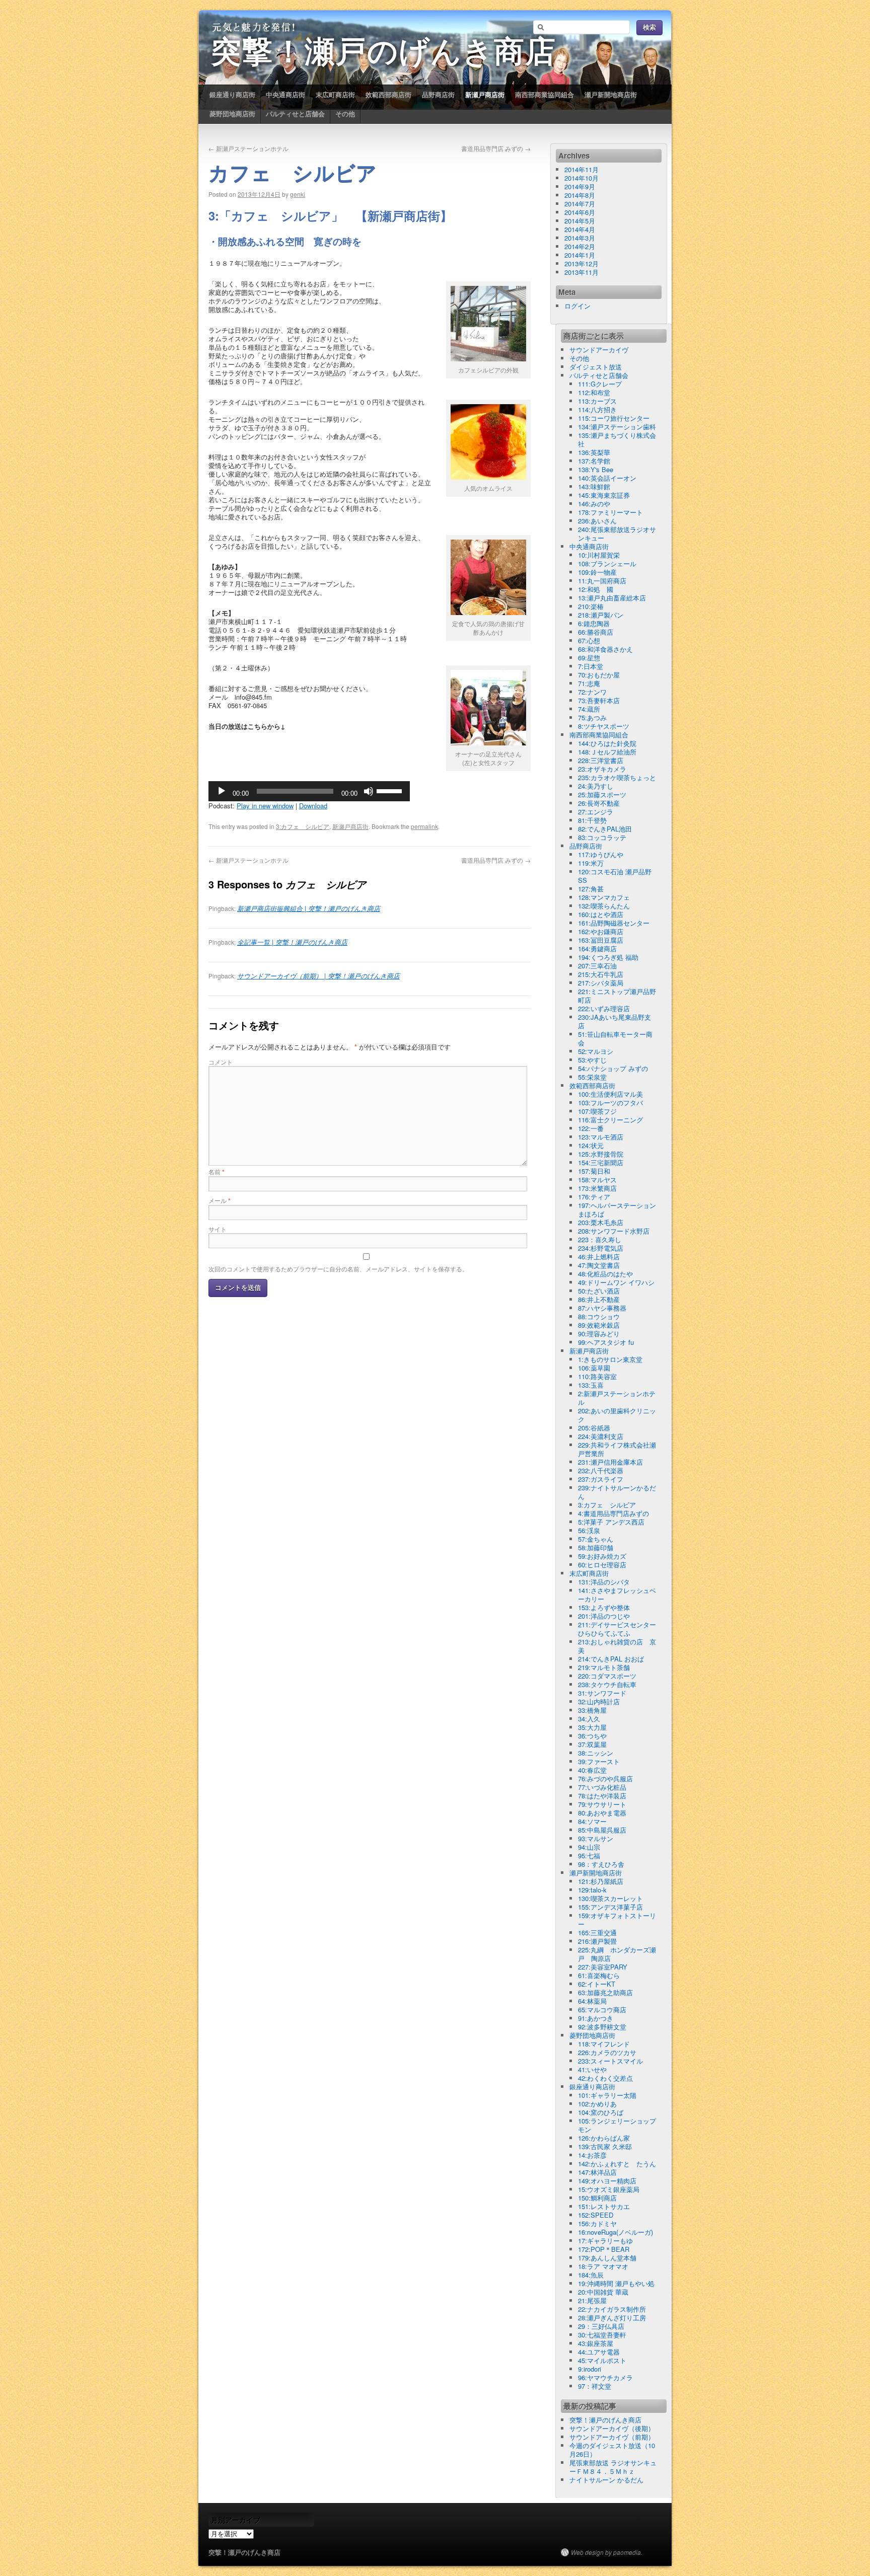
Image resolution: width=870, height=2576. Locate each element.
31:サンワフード (602, 1693)
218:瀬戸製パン (601, 615)
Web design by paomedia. (607, 2552)
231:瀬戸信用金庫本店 (610, 1462)
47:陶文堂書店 (599, 1265)
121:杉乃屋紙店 (601, 1881)
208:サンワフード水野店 (614, 1231)
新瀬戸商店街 (485, 94)
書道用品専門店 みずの (496, 148)
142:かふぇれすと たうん (617, 2164)
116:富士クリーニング (610, 1120)
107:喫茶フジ (597, 1111)
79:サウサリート (602, 1804)
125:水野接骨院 (601, 1154)
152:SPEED (596, 2215)
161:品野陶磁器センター (614, 923)
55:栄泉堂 (592, 1077)
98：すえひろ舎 (601, 1864)
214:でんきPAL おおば (611, 1659)
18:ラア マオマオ (603, 2266)
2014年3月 (580, 238)
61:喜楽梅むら (599, 1975)
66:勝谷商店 (596, 632)
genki (298, 194)
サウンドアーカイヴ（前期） (612, 2437)
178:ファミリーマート (610, 512)
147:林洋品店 (597, 2172)
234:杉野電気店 (601, 1248)
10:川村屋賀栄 (599, 555)
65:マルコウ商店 (602, 2010)
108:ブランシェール (607, 563)
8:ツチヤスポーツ (604, 726)
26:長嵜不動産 (599, 803)
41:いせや (592, 2069)
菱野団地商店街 (232, 113)
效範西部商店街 (388, 94)
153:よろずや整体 (604, 1607)
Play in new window (265, 806)
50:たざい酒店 (599, 1291)
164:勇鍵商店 (597, 949)
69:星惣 (589, 658)
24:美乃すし (596, 786)
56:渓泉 (589, 1530)
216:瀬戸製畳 (597, 1941)
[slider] (391, 790)
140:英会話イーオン (607, 478)
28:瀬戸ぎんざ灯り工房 (612, 2318)
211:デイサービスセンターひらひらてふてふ (617, 1629)
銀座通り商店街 (232, 94)
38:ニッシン (596, 1753)
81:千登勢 (592, 820)
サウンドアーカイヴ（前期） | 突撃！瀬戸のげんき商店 (318, 976)
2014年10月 (582, 178)
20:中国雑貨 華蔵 (603, 2292)
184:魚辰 (591, 2275)
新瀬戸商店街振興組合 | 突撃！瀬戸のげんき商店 (309, 908)
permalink (424, 826)
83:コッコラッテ (602, 837)
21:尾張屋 (592, 2300)
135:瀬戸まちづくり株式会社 (617, 439)
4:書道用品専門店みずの (613, 1513)
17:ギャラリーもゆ (605, 2241)
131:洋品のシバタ (604, 1582)
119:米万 (591, 863)
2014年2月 (580, 246)
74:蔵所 (589, 709)
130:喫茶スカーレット (610, 1898)
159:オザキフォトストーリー (617, 1920)
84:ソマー (592, 1821)
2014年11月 (582, 169)
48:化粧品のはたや (605, 1274)
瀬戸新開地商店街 (611, 94)
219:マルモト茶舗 (604, 1667)
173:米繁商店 (597, 1188)
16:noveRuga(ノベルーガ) (615, 2232)
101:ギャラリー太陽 (607, 2095)
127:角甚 (591, 889)
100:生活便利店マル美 (610, 1094)
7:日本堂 (591, 666)
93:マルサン (596, 1838)
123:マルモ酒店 (601, 1137)
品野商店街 (438, 94)
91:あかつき (596, 2018)
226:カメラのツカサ (607, 2052)
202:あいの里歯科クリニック (617, 1415)
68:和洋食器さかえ (605, 649)
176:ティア (594, 1197)
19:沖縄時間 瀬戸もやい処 (616, 2283)
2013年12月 (582, 263)
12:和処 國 (596, 589)
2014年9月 (580, 186)
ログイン (577, 306)
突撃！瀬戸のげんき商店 (384, 54)
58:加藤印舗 (596, 1547)
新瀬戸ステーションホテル (248, 148)
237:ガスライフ (601, 1479)
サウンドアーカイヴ (599, 350)
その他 (345, 113)
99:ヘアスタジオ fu (606, 1342)
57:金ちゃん (596, 1539)
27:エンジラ (596, 812)
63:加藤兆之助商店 (605, 1992)
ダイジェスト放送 (596, 367)
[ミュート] (369, 791)
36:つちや (592, 1736)
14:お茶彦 (592, 2155)
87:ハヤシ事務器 (602, 1308)
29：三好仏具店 (601, 2326)
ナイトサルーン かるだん (606, 2480)
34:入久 (589, 1719)
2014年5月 (580, 221)
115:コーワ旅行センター (614, 418)
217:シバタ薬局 (601, 983)
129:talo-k (592, 1890)
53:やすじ (592, 1060)
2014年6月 (580, 212)
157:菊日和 (594, 1171)
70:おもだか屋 (599, 675)
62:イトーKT (597, 1984)
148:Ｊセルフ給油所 (607, 752)
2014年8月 (580, 195)
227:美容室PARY (603, 1967)
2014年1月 (580, 255)
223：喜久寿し (600, 1239)
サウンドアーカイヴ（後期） (612, 2428)
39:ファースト (599, 1761)
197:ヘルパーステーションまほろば (617, 1209)
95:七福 (589, 1855)
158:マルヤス (597, 1180)
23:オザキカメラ (602, 769)
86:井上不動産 (599, 1299)
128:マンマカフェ (604, 897)
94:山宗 (589, 1847)
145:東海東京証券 (604, 495)
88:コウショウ (599, 1316)
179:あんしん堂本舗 (607, 2258)
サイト (217, 1229)
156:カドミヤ (597, 2223)
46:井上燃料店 (599, 1257)
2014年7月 (580, 204)
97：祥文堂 (595, 2386)
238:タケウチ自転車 (607, 1684)
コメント (221, 1062)
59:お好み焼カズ (602, 1556)
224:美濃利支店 (601, 1436)
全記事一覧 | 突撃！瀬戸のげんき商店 (292, 942)
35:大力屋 (592, 1727)
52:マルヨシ (596, 1051)
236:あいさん (597, 521)
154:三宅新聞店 (601, 1162)
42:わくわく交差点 (605, 2078)
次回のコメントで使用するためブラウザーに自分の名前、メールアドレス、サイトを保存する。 (338, 1269)
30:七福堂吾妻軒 (602, 2335)
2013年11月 (582, 272)
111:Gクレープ (600, 384)
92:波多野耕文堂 (602, 2027)
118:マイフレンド (604, 2044)
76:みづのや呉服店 (605, 1778)
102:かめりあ (597, 2104)
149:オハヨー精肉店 (607, 2181)
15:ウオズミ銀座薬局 (609, 2189)
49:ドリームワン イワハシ (616, 1282)
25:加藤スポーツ (602, 794)
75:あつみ (592, 717)
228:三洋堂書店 (601, 760)
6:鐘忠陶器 (594, 623)
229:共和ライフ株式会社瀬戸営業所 (617, 1449)
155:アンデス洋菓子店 (610, 1907)
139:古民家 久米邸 (605, 2146)
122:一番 (591, 1128)
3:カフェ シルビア (303, 826)
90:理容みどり (599, 1334)
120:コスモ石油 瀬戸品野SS (615, 876)
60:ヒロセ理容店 (602, 1565)
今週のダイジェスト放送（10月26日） (612, 2450)
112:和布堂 (594, 392)
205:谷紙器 (594, 1428)
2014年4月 (580, 229)
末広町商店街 (335, 94)
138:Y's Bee (596, 469)
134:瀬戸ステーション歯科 (617, 427)
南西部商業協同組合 (545, 94)
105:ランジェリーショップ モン (620, 2125)
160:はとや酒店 (601, 914)
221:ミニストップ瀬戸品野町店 (617, 996)
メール (220, 1200)
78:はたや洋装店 (602, 1796)
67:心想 (589, 640)
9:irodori (590, 2369)
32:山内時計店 (599, 1701)
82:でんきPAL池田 (605, 829)
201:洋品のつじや (604, 1616)
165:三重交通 (597, 1933)
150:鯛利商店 (597, 2198)
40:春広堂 (592, 1770)
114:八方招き (597, 409)
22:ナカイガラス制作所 (612, 2309)
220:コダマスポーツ (607, 1676)
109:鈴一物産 (597, 572)
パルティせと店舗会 (295, 113)
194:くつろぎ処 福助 (608, 957)
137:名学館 (594, 461)
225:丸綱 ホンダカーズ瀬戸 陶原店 (617, 1954)
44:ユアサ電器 (599, 2352)
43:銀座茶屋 (596, 2343)
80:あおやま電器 (602, 1813)
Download (313, 806)
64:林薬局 (592, 2001)
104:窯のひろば (601, 2112)
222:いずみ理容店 (604, 1008)
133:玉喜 (591, 1385)
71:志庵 (589, 683)
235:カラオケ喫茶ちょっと (617, 777)
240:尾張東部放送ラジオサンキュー (617, 534)
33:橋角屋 (592, 1710)
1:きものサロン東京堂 (610, 1359)
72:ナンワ (592, 692)
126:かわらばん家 (604, 2138)
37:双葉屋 (592, 1744)
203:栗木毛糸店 (601, 1222)
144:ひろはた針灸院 (607, 743)
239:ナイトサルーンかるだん (617, 1492)
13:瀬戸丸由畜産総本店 (612, 598)
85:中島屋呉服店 (602, 1830)
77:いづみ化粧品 (602, 1787)
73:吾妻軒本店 (599, 700)
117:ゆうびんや (601, 854)
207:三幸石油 (597, 966)
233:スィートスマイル (610, 2061)
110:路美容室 (597, 1376)
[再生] (222, 791)
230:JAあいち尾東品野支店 (614, 1021)
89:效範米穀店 (599, 1325)
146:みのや (594, 504)
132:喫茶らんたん (604, 906)
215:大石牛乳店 (601, 974)
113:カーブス (597, 401)
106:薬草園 (594, 1368)
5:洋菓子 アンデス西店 (611, 1522)
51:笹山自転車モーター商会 (615, 1038)
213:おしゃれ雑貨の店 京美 (617, 1646)
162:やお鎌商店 (601, 931)
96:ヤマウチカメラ (605, 2377)
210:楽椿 (591, 606)
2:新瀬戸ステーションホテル (617, 1398)
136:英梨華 (594, 452)
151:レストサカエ (604, 2206)
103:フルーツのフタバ (610, 1103)
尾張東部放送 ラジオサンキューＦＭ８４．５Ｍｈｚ (613, 2467)
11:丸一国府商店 (602, 581)
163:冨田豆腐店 (601, 940)
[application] (309, 791)
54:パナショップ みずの (613, 1068)
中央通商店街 (285, 94)
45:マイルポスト (602, 2360)
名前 (216, 1171)
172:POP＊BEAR (604, 2249)
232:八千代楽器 (601, 1470)
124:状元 (591, 1145)
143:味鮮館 (594, 486)
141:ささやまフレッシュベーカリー (617, 1595)
